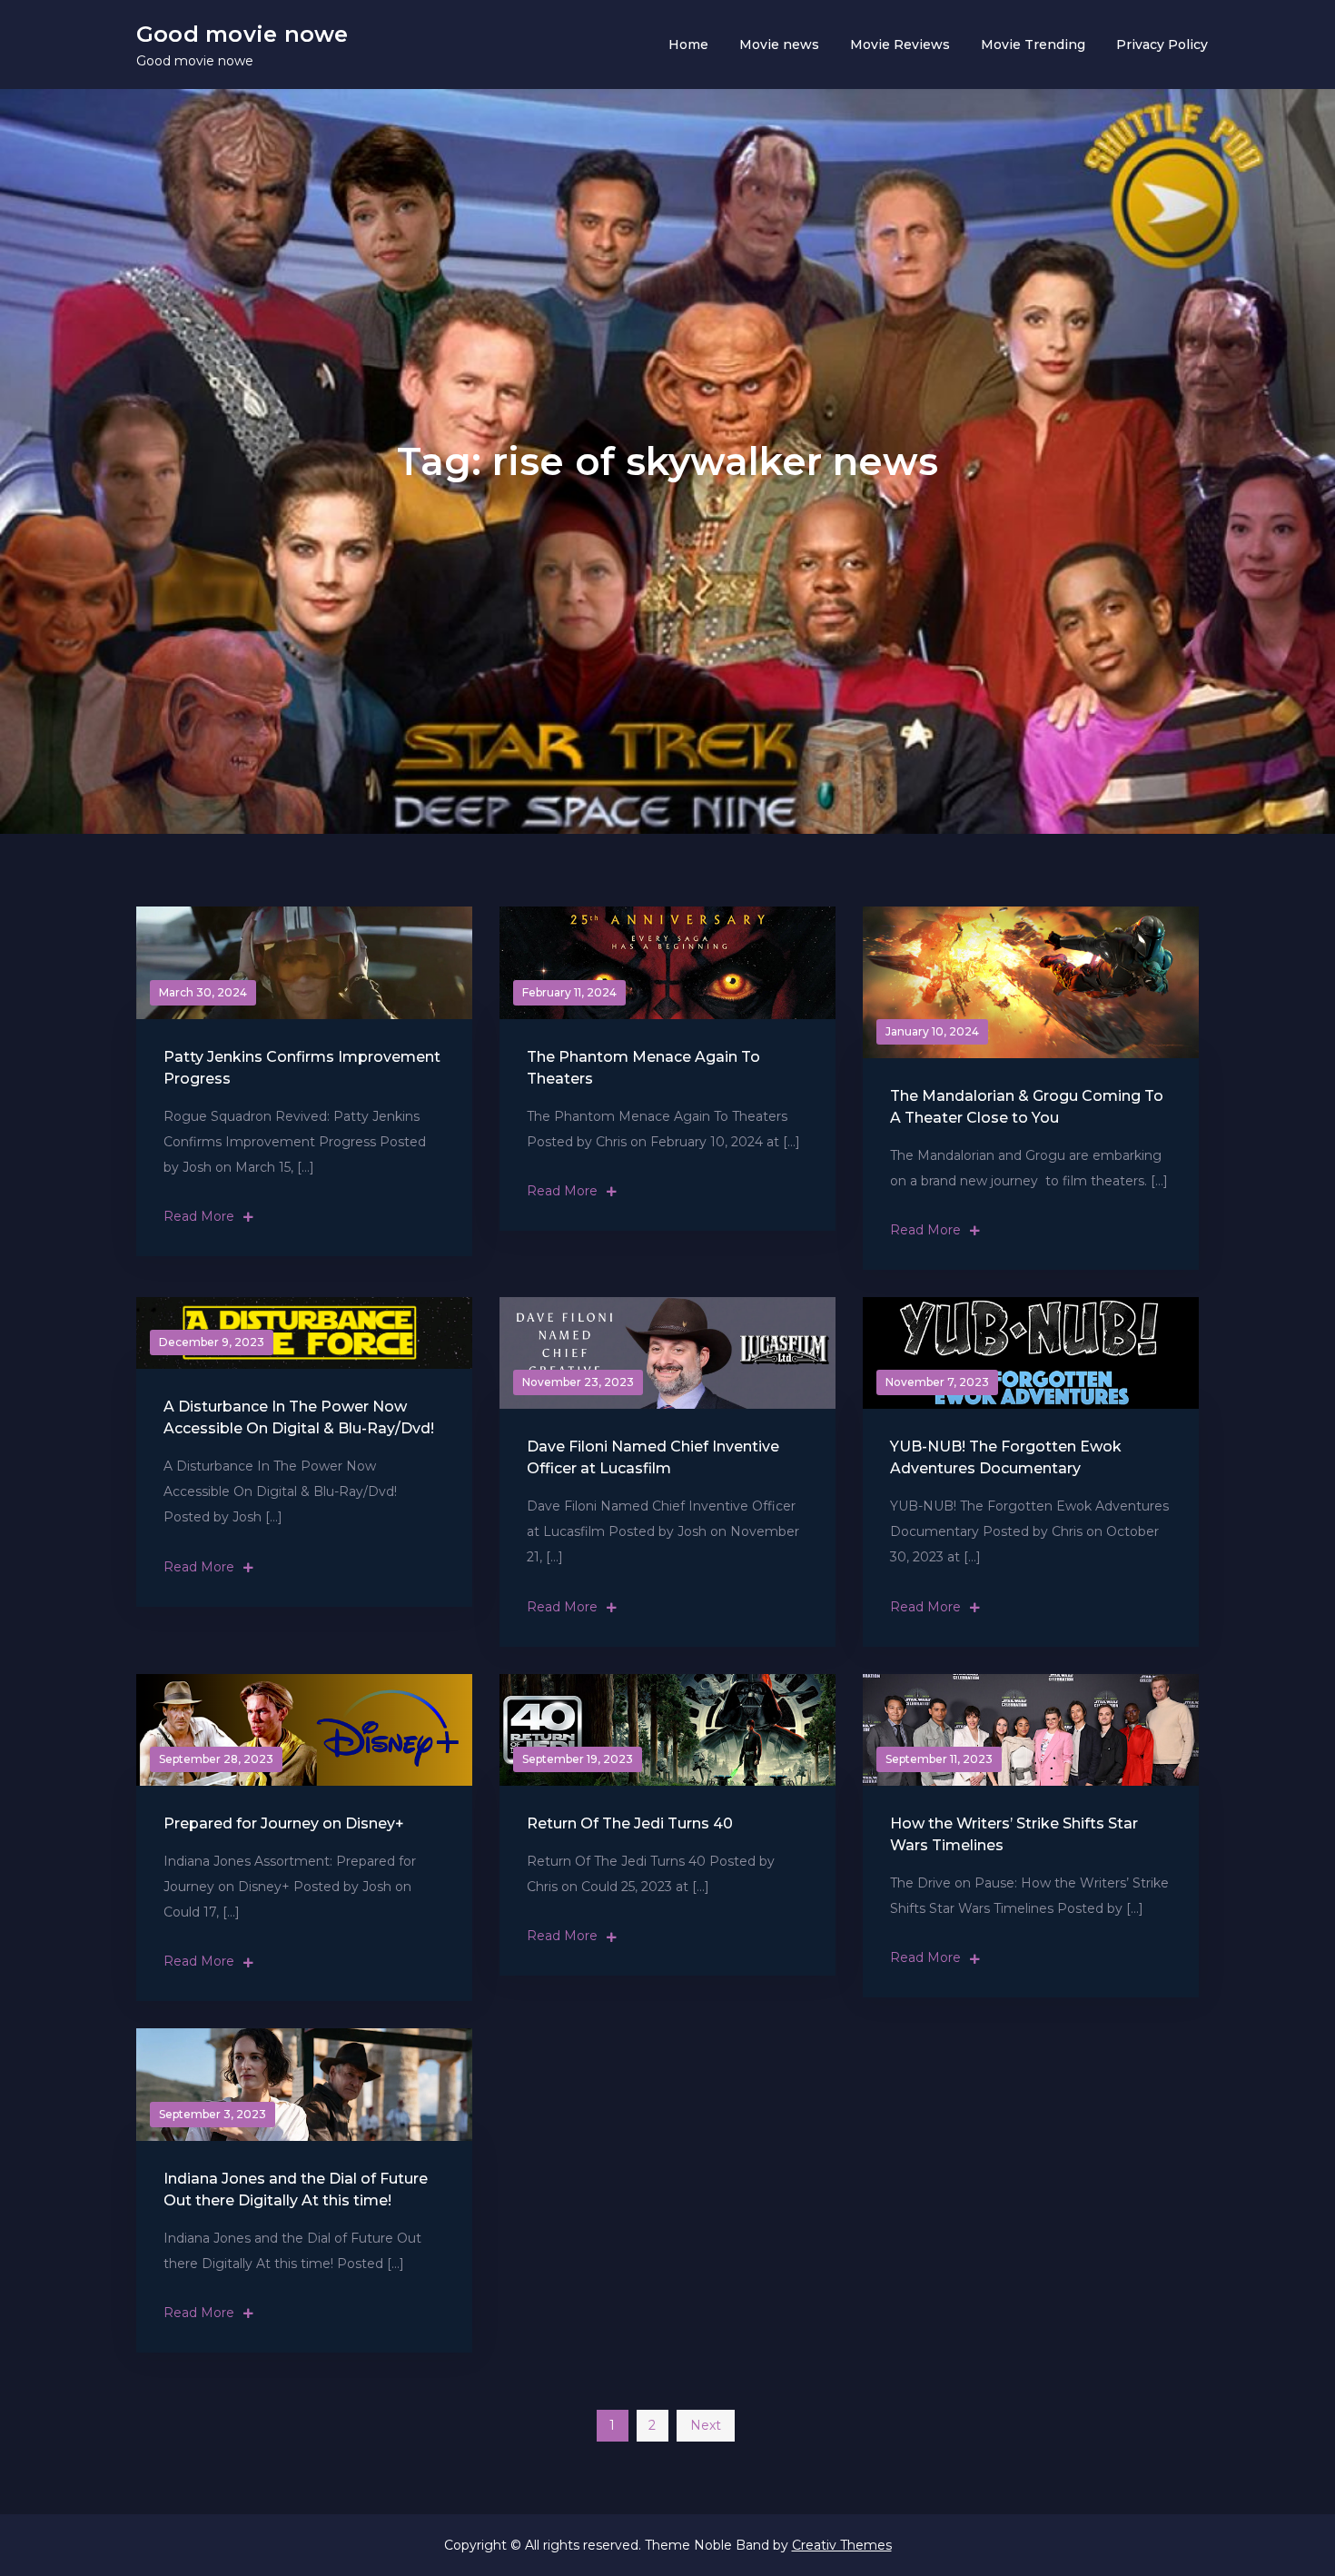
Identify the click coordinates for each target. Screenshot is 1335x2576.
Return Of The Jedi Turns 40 (630, 1823)
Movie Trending (1033, 45)
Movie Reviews (900, 45)
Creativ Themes (842, 2545)
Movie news (779, 45)
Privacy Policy (1162, 45)
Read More (199, 1216)
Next (706, 2425)
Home (688, 45)
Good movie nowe (242, 34)
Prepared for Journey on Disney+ (284, 1823)
